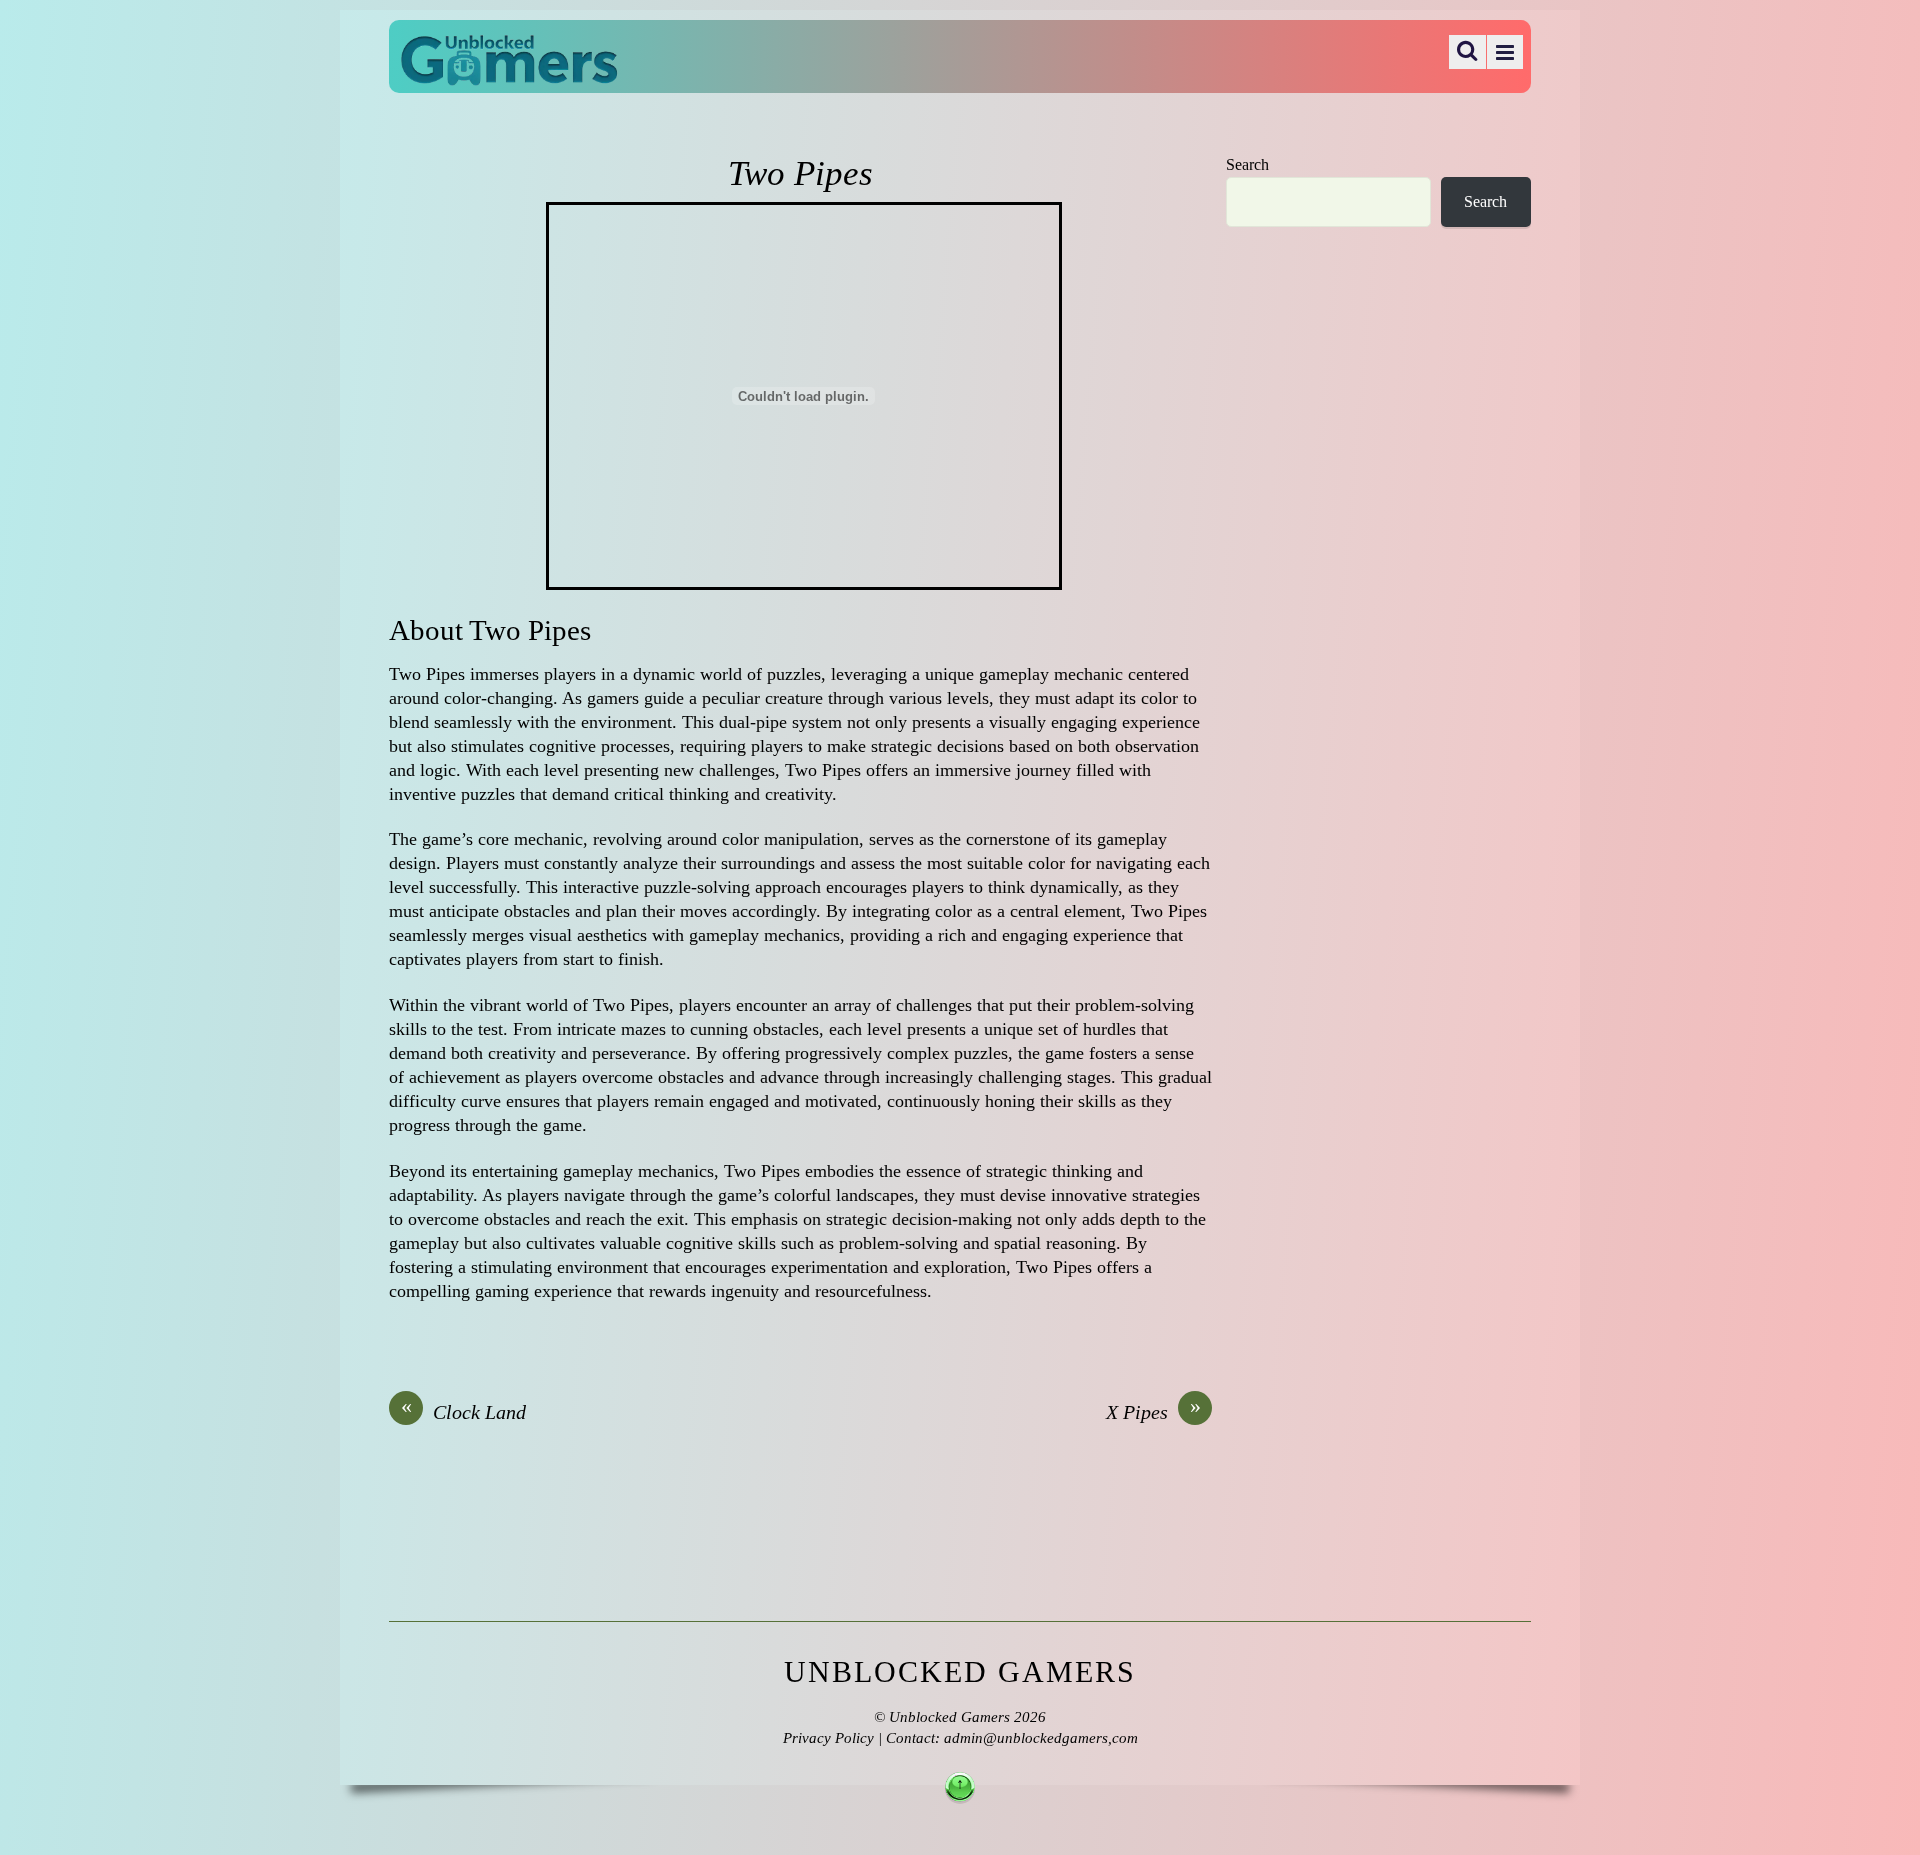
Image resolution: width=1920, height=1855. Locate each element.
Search (1247, 165)
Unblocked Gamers (949, 1717)
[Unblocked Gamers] (509, 72)
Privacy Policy (828, 1738)
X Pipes (1153, 1411)
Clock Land (464, 1411)
